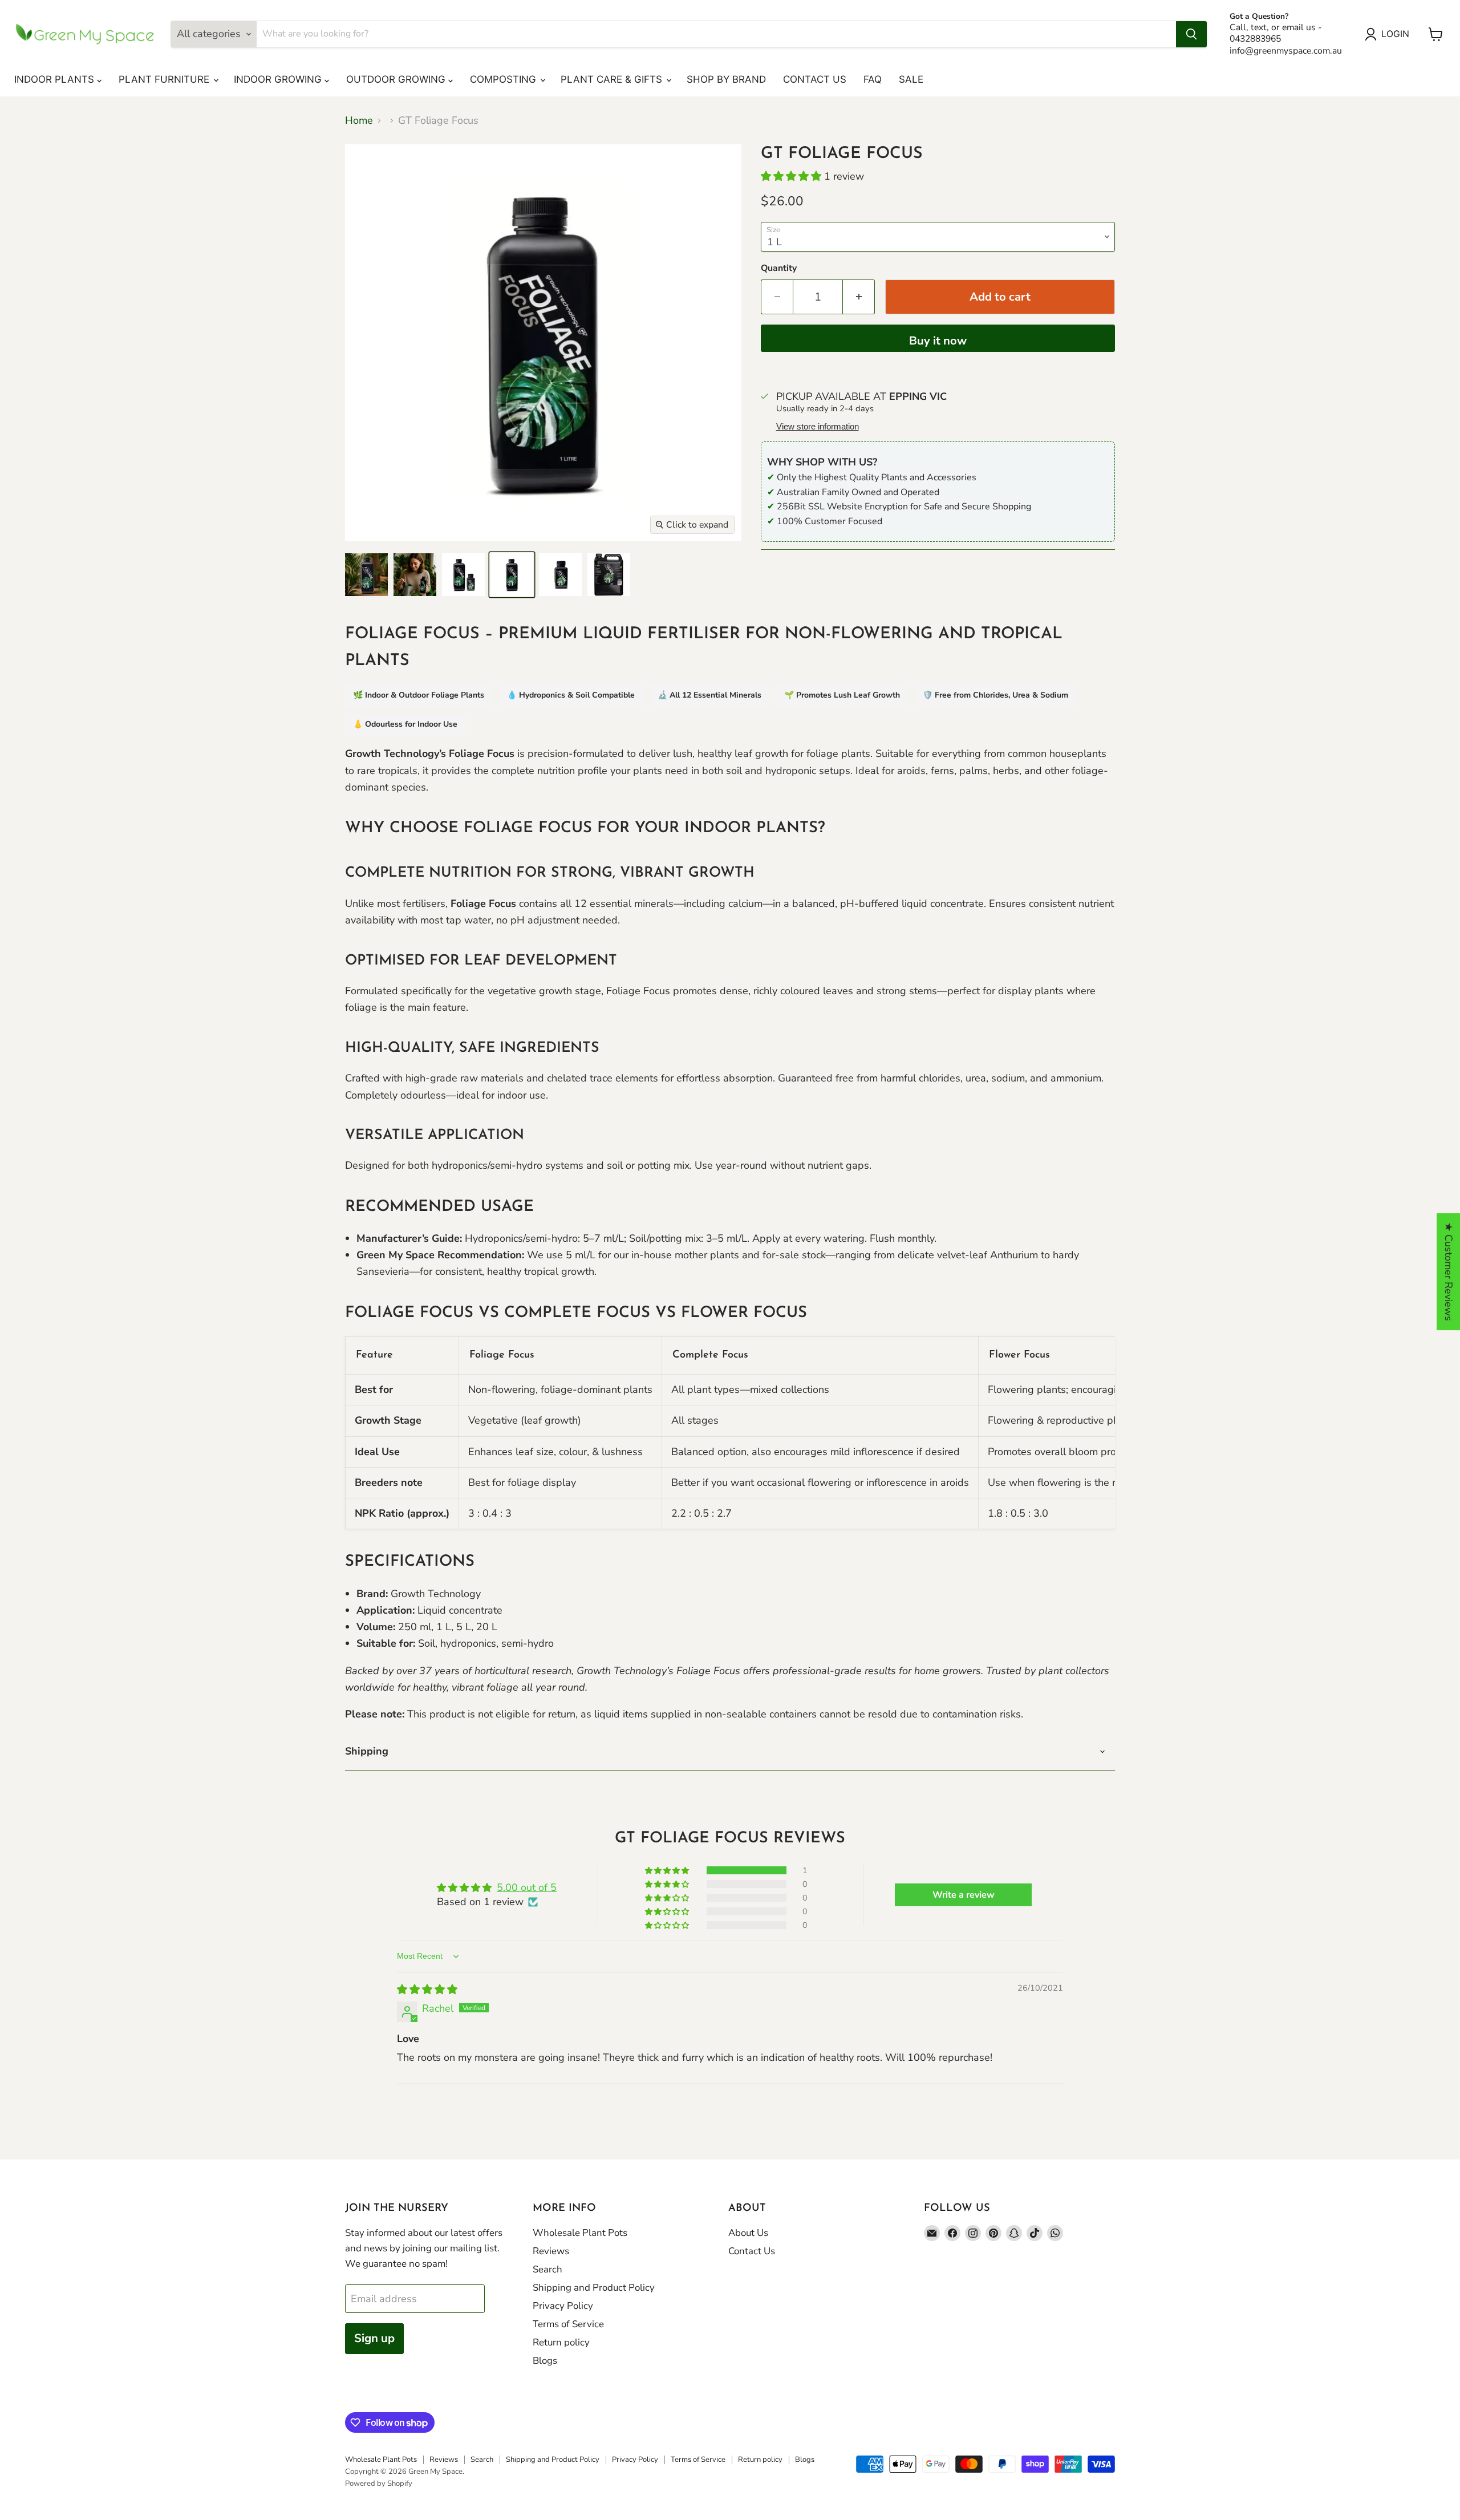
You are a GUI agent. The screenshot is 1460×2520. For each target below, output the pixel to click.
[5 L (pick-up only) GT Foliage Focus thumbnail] (609, 575)
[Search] (1191, 34)
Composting (504, 79)
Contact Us (815, 79)
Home (359, 121)
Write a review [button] (964, 1895)
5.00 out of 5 (527, 1887)
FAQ (873, 79)
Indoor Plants (56, 79)
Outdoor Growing (397, 79)
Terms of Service (568, 2324)
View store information (818, 427)
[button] (792, 176)
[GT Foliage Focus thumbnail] (366, 575)
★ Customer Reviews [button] (1449, 1272)
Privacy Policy (563, 2306)
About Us (748, 2233)
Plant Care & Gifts (613, 79)
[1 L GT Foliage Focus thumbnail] (512, 575)
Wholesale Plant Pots (580, 2233)
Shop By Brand (726, 79)
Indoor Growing (279, 79)
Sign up (374, 2338)
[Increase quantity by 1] (859, 297)
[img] (427, 1990)
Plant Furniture (165, 79)
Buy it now (938, 341)
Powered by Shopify (379, 2483)
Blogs (545, 2361)
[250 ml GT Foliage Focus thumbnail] (560, 575)
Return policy (561, 2342)
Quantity (779, 268)
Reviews (551, 2251)
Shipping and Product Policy (594, 2288)
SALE (911, 79)
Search (547, 2269)
